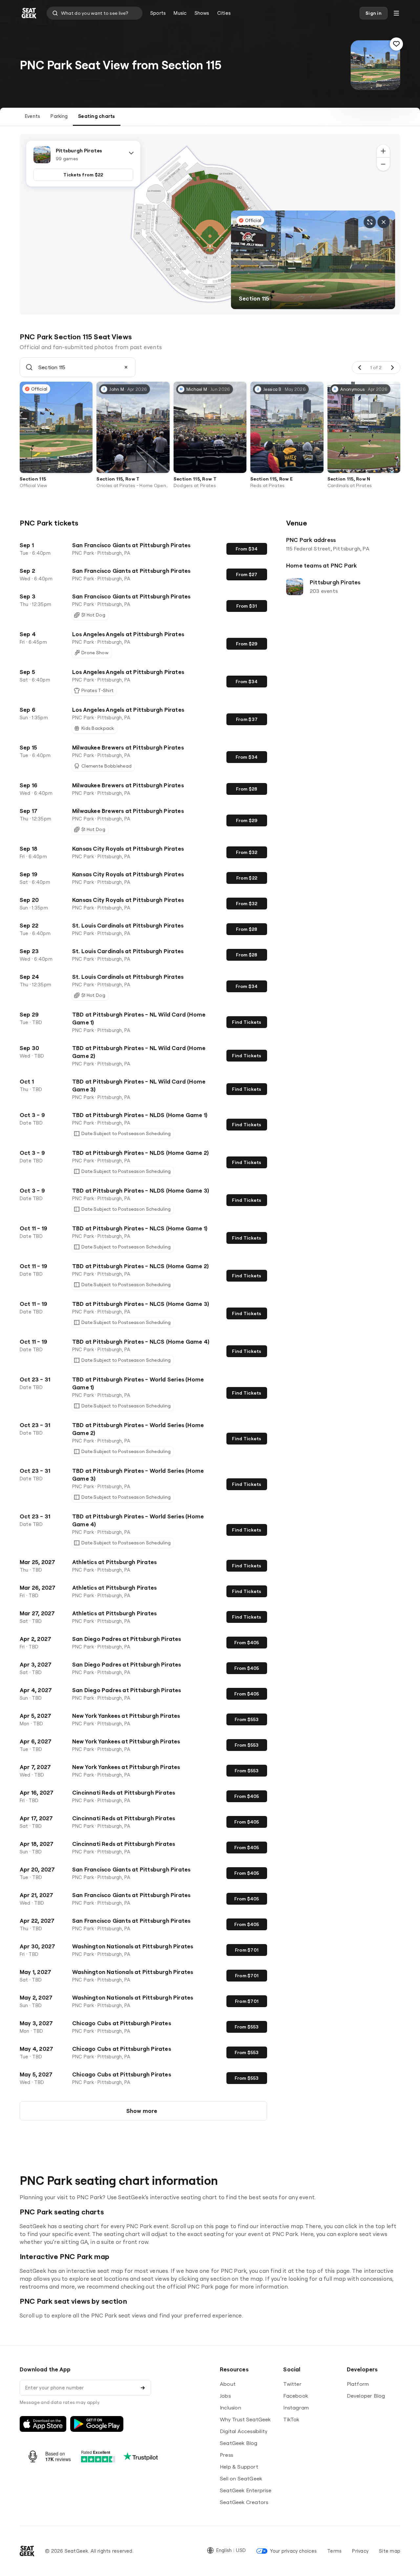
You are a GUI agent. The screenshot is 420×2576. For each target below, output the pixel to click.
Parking (59, 116)
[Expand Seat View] (370, 222)
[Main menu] (396, 13)
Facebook (296, 2396)
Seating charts (96, 116)
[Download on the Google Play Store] (97, 2424)
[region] (210, 224)
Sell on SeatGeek (241, 2478)
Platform (358, 2384)
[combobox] (94, 13)
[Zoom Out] (383, 164)
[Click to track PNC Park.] (396, 44)
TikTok (291, 2419)
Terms (334, 2551)
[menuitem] (158, 13)
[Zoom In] (383, 151)
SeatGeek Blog (239, 2443)
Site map (390, 2551)
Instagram (296, 2408)
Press (226, 2455)
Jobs (225, 2396)
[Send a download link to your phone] (143, 2388)
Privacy (360, 2551)
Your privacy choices (293, 2551)
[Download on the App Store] (43, 2424)
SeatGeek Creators (244, 2502)
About (228, 2384)
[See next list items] (392, 368)
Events (32, 116)
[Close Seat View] (384, 222)
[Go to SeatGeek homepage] (29, 13)
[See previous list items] (360, 368)
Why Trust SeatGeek (245, 2419)
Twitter (292, 2384)
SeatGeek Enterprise (246, 2490)
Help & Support (239, 2467)
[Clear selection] (126, 367)
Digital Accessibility (244, 2431)
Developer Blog (366, 2396)
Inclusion (231, 2408)
